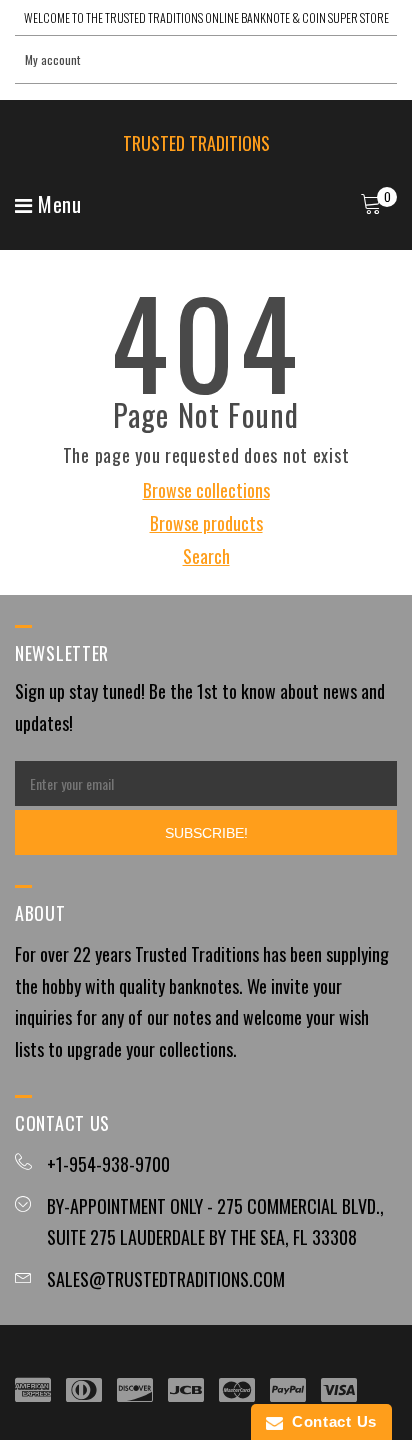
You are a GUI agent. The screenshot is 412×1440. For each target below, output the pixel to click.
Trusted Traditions (196, 143)
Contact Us (330, 1421)
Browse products (206, 523)
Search (206, 556)
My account (52, 59)
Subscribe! (206, 833)
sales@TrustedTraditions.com (166, 1279)
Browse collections (206, 490)
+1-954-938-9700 (108, 1164)
